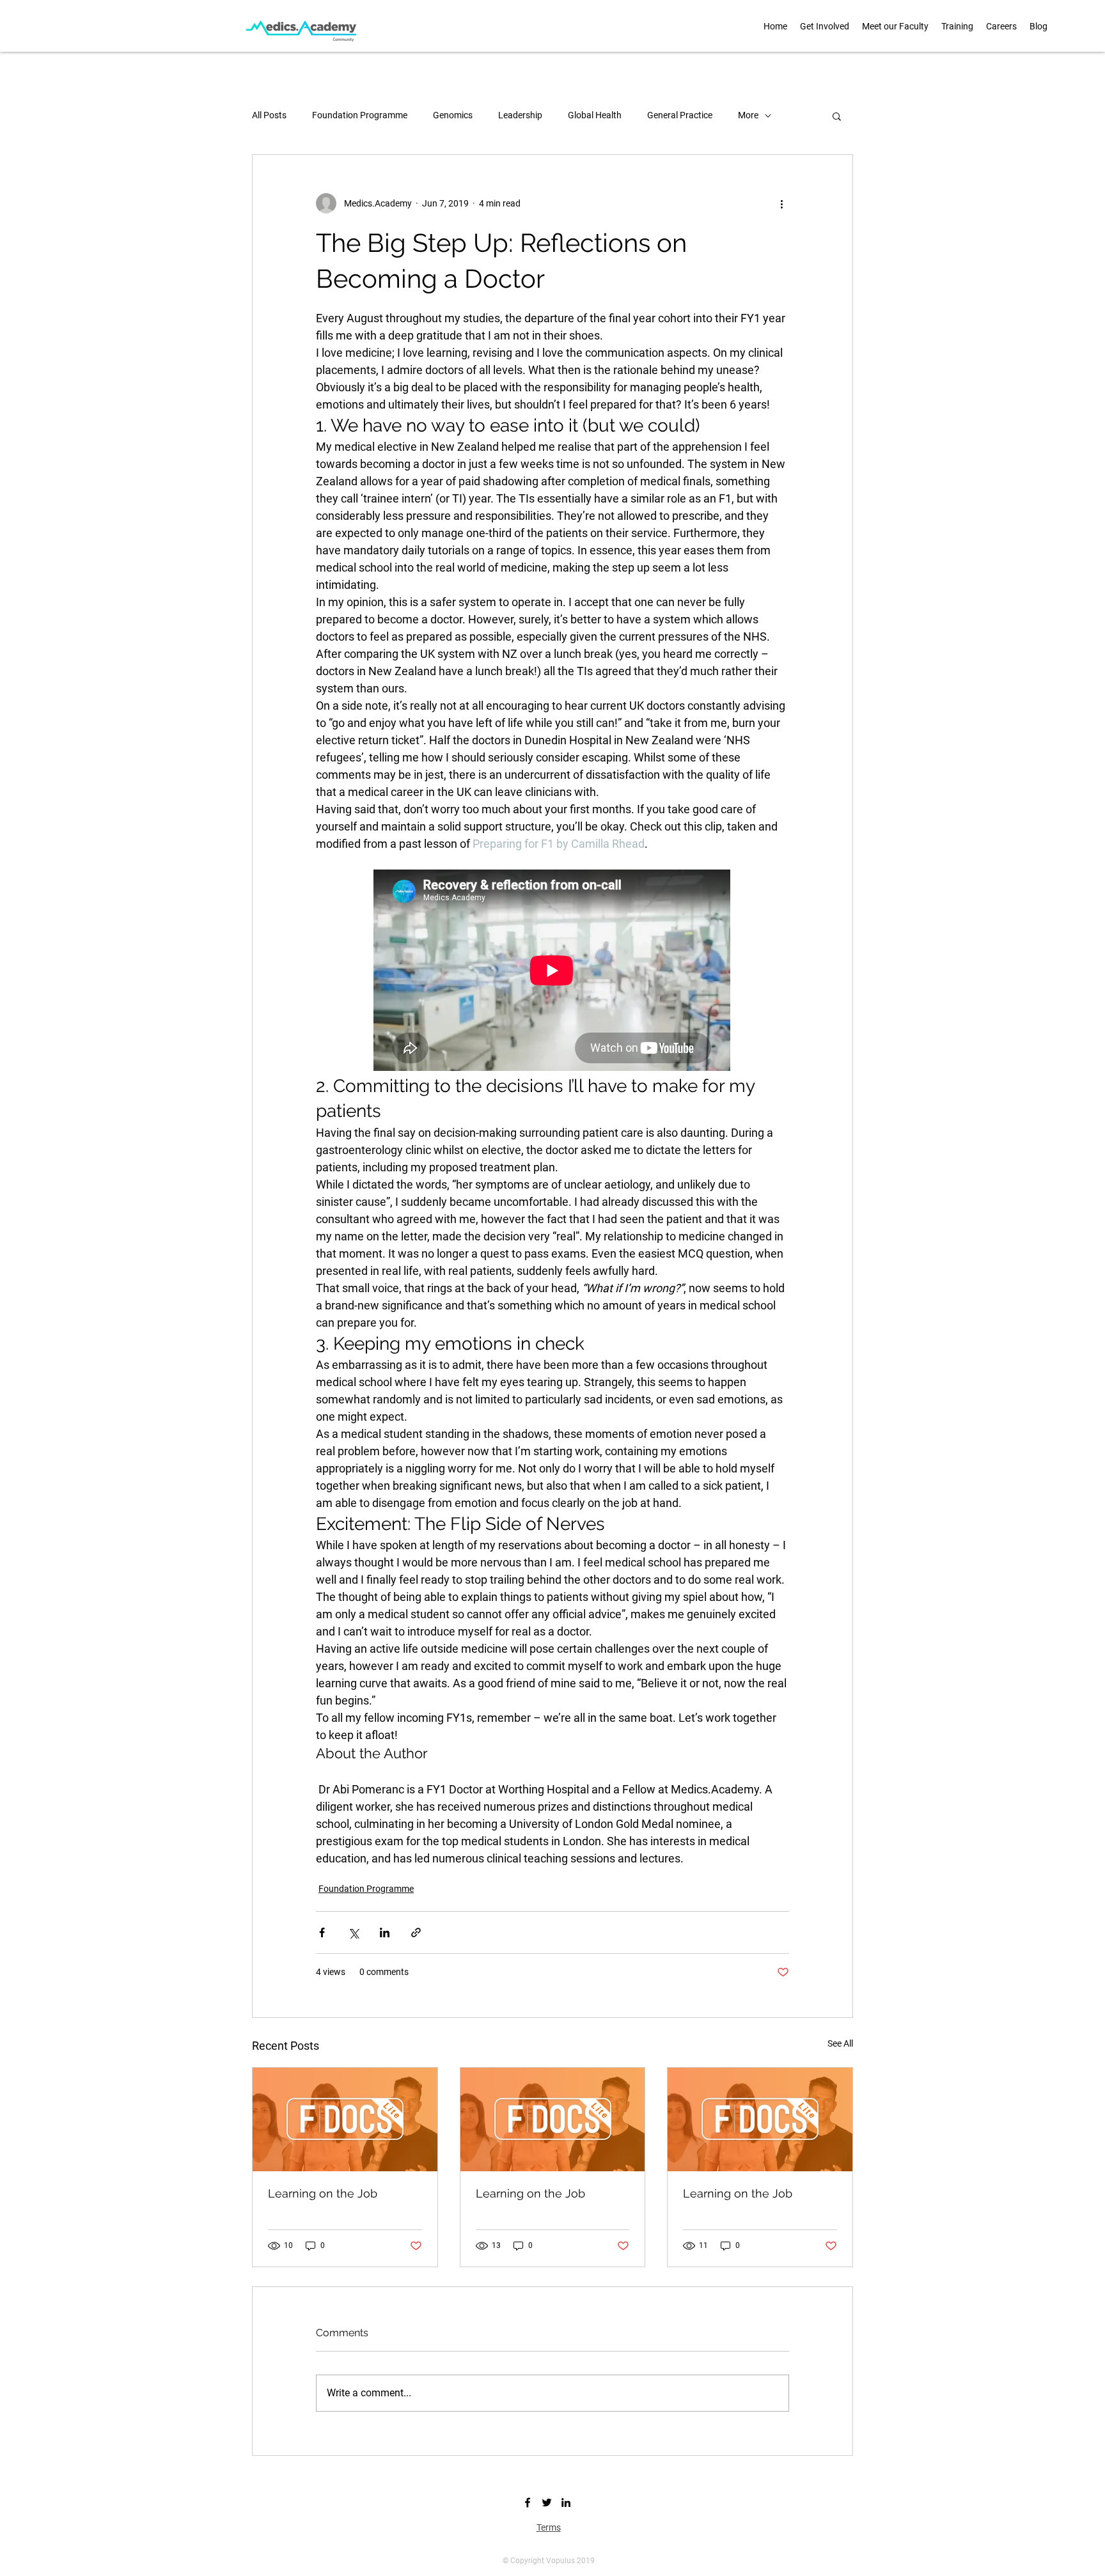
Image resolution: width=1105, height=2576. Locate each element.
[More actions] (781, 203)
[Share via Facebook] (322, 1932)
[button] (895, 26)
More (748, 115)
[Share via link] (416, 1932)
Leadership (520, 115)
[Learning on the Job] (345, 2119)
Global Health (595, 115)
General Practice (680, 115)
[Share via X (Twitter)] (353, 1932)
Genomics (453, 115)
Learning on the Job (323, 2193)
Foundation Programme (360, 115)
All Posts (269, 115)
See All (840, 2043)
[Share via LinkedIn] (385, 1932)
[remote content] (552, 972)
